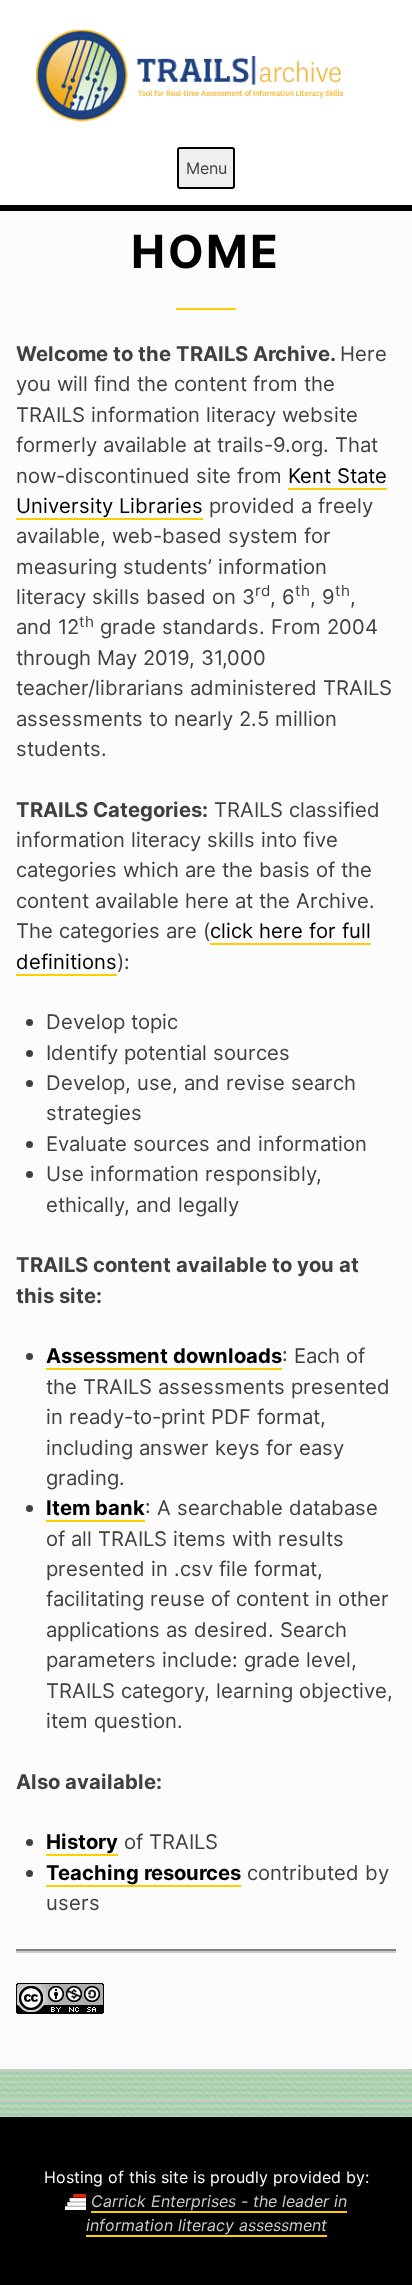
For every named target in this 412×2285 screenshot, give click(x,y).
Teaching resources (143, 1872)
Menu (206, 168)
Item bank (95, 1507)
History (82, 1841)
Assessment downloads (164, 1355)
